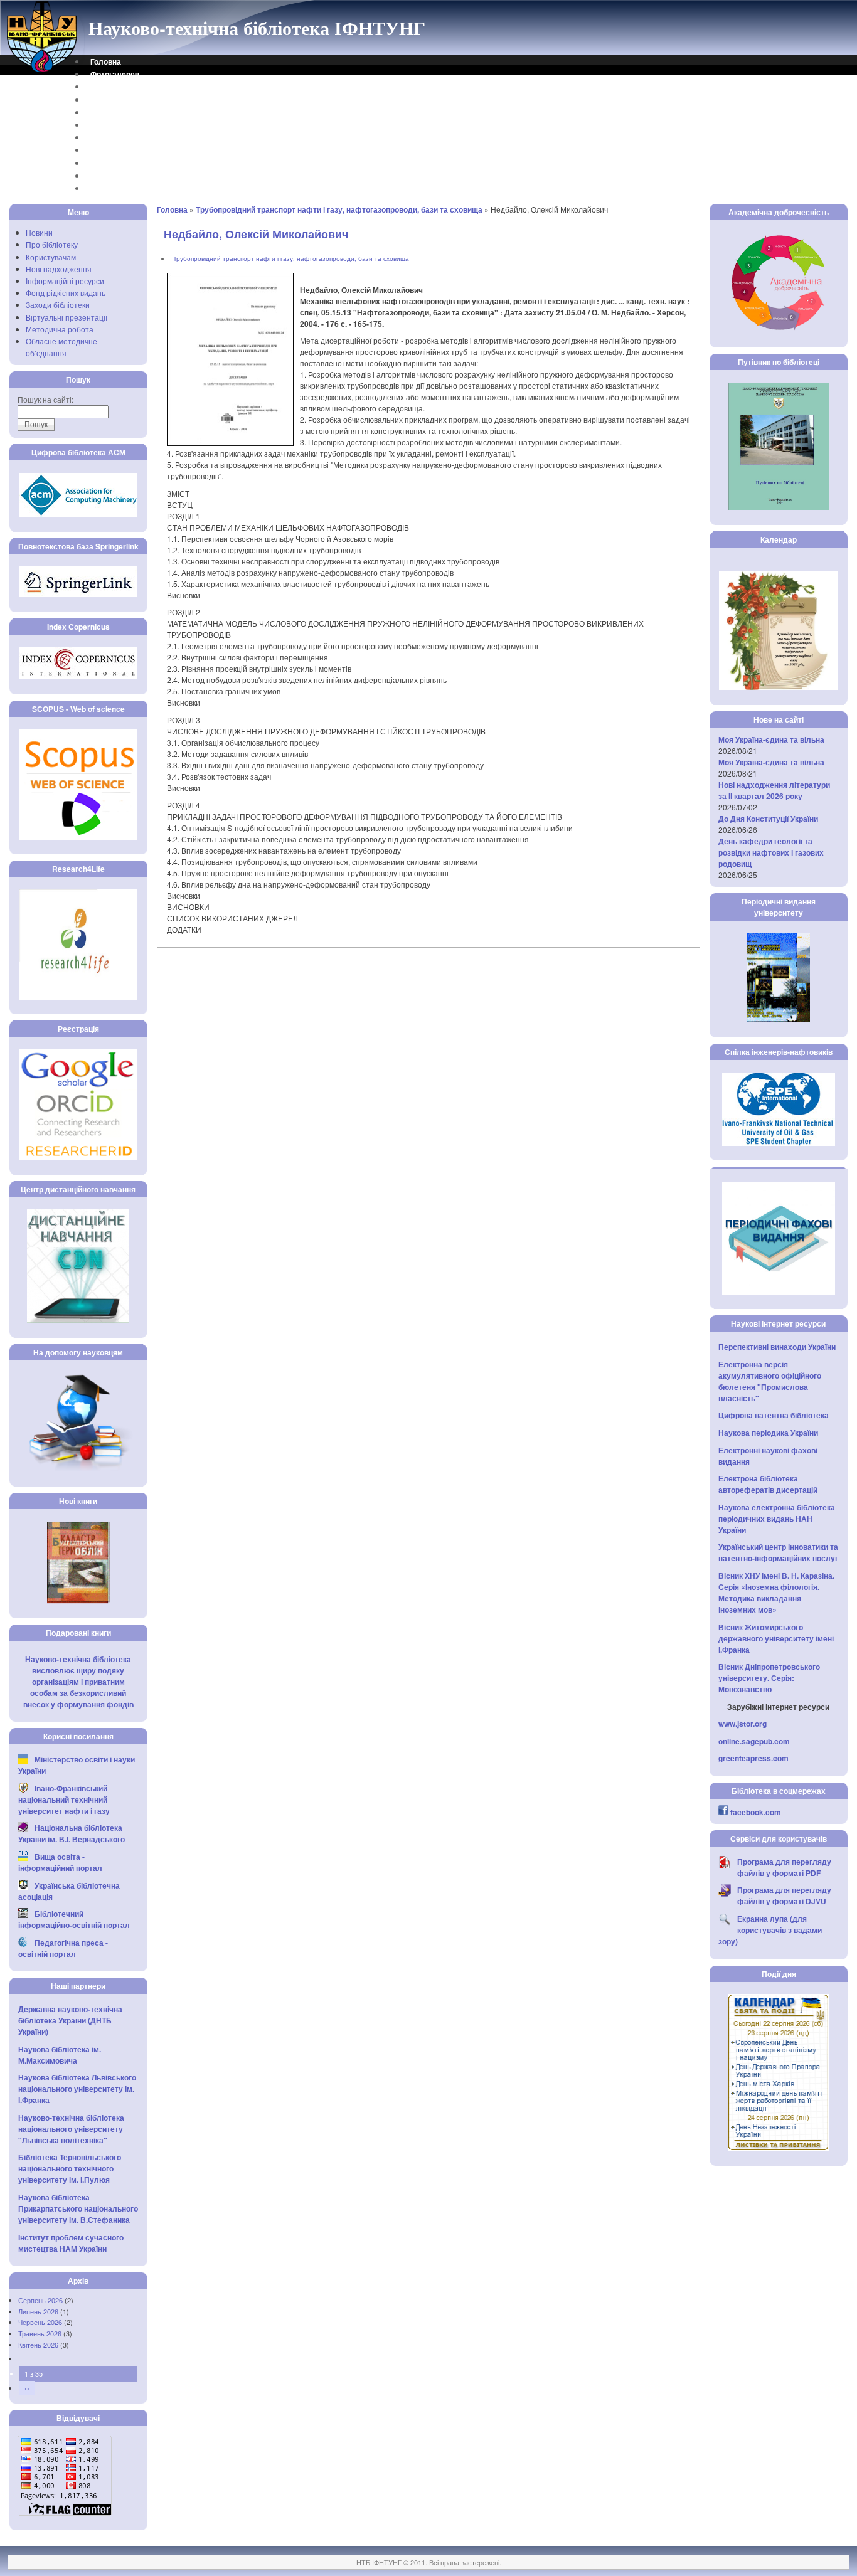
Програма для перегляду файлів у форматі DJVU (784, 1895)
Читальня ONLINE (123, 176)
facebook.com (756, 1812)
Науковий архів (119, 125)
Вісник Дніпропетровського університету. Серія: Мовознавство (769, 1678)
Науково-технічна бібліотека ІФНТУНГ (257, 28)
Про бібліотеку (52, 244)
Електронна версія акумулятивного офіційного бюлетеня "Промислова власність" (770, 1381)
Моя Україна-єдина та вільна (771, 739)
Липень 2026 (38, 2311)
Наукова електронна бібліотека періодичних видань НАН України (777, 1519)
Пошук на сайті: (45, 399)
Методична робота (60, 329)
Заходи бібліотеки (58, 305)
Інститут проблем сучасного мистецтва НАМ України (71, 2243)
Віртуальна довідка (127, 100)
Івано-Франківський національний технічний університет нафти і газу (64, 1799)
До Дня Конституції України (768, 819)
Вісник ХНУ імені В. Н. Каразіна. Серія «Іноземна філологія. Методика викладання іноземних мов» (776, 1593)
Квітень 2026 (38, 2345)
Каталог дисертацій (127, 137)
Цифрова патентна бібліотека (774, 1415)
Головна (106, 61)
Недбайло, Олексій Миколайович (256, 234)
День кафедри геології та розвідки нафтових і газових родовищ (771, 852)
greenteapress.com (753, 1758)
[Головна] (43, 71)
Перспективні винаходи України (777, 1347)
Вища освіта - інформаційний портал (60, 1862)
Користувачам (51, 257)
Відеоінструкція (120, 188)
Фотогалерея (115, 74)
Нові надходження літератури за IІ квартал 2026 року (774, 790)
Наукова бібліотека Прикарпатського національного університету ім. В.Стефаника (78, 2208)
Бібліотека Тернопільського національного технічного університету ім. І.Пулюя (70, 2168)
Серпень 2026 (40, 2300)
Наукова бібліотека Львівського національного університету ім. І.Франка (77, 2089)
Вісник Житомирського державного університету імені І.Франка (776, 1638)
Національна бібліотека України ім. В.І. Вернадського (72, 1833)
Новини (39, 232)
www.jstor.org (743, 1724)
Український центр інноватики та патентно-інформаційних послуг (778, 1552)
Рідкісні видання (121, 150)
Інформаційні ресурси (65, 281)
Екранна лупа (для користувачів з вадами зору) (770, 1930)
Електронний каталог (130, 112)
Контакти (107, 87)
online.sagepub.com (754, 1741)
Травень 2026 (40, 2333)
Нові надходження (59, 269)
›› (27, 2388)
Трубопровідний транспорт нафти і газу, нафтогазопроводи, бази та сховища (339, 209)
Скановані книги (120, 163)
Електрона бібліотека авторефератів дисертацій (768, 1484)
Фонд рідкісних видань (66, 293)
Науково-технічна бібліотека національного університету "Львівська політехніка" (71, 2129)
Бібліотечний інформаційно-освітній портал (74, 1919)
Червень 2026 (40, 2322)
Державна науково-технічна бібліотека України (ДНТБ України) (70, 2020)
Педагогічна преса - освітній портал (63, 1948)
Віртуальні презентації (67, 317)
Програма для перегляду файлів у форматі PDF (784, 1867)
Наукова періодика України (768, 1433)
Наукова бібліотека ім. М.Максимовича (60, 2055)
